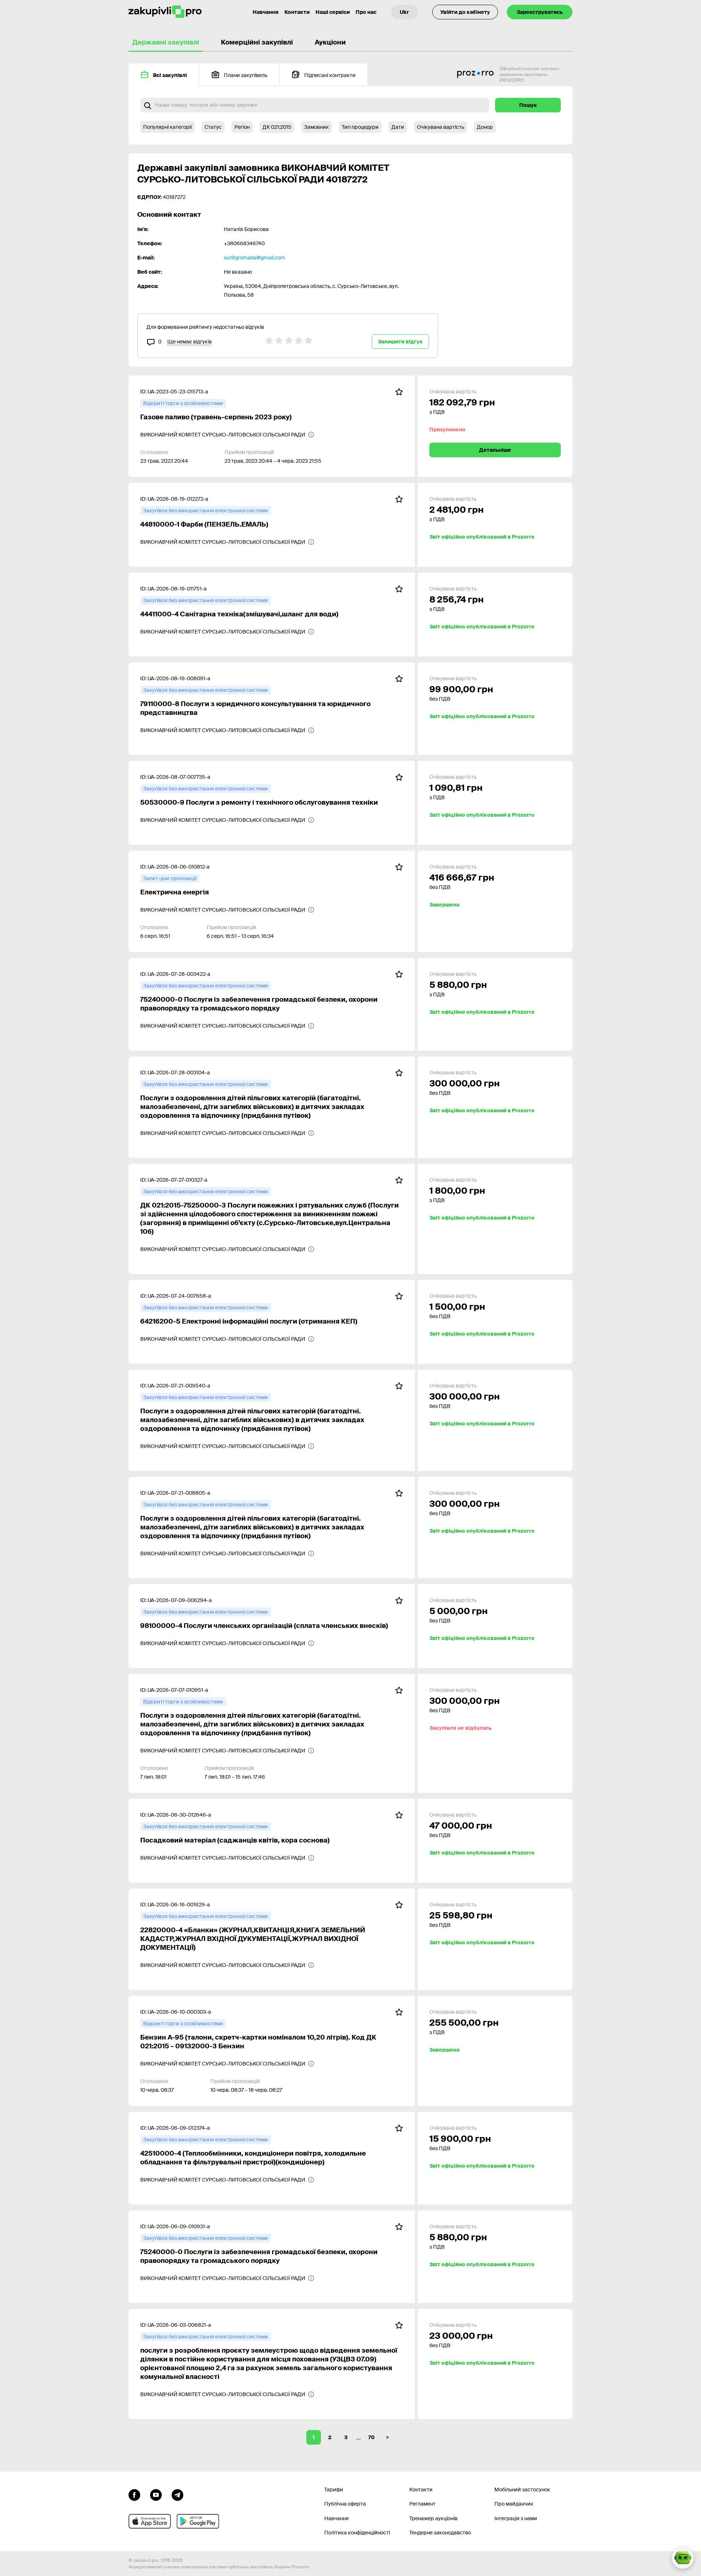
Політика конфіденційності (357, 2533)
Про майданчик (514, 2504)
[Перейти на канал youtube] (156, 2494)
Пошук (528, 105)
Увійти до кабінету (465, 12)
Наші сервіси (333, 12)
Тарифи (334, 2490)
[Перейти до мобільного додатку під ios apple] (150, 2521)
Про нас (366, 12)
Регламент (422, 2504)
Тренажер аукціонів (433, 2518)
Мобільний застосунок (522, 2490)
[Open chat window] (683, 2558)
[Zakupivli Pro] (165, 12)
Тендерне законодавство (440, 2533)
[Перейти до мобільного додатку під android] (198, 2521)
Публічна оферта (345, 2504)
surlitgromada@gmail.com (254, 258)
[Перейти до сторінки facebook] (134, 2494)
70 (371, 2437)
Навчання (266, 12)
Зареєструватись (540, 12)
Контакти (297, 12)
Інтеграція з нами (516, 2518)
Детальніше (495, 450)
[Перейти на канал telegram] (177, 2494)
